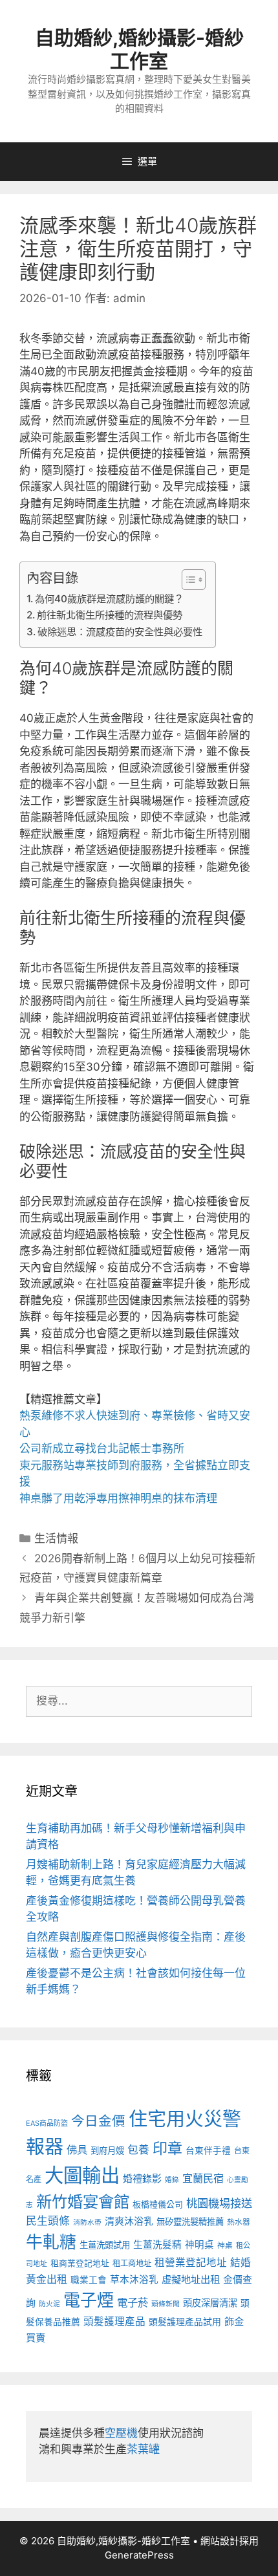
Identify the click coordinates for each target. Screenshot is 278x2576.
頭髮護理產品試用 (185, 2321)
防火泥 (49, 2304)
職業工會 (89, 2280)
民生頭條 (48, 2221)
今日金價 (98, 2121)
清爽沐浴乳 (129, 2221)
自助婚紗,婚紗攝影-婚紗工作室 (139, 49)
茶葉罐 (143, 2449)
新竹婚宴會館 (83, 2201)
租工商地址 (132, 2263)
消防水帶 (87, 2222)
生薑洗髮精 (157, 2245)
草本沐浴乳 (134, 2280)
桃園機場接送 (219, 2203)
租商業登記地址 (80, 2263)
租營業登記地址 (191, 2263)
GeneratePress (139, 2555)
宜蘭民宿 (203, 2178)
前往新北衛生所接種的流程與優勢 (110, 615)
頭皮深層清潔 (210, 2303)
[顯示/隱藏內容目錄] (187, 580)
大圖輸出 (82, 2175)
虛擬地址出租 (191, 2279)
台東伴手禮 (208, 2150)
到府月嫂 (107, 2150)
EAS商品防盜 (47, 2123)
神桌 (225, 2245)
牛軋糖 (51, 2242)
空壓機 (121, 2433)
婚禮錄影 (142, 2178)
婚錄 (172, 2180)
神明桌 (199, 2245)
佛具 (77, 2150)
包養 (138, 2150)
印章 (167, 2148)
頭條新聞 (166, 2304)
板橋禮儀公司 (158, 2204)
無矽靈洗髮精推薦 (190, 2221)
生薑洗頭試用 (105, 2245)
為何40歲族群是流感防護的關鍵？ (109, 599)
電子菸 (133, 2302)
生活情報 (56, 1538)
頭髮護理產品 (114, 2321)
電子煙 (89, 2300)
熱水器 (239, 2222)
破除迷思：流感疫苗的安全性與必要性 (120, 632)
